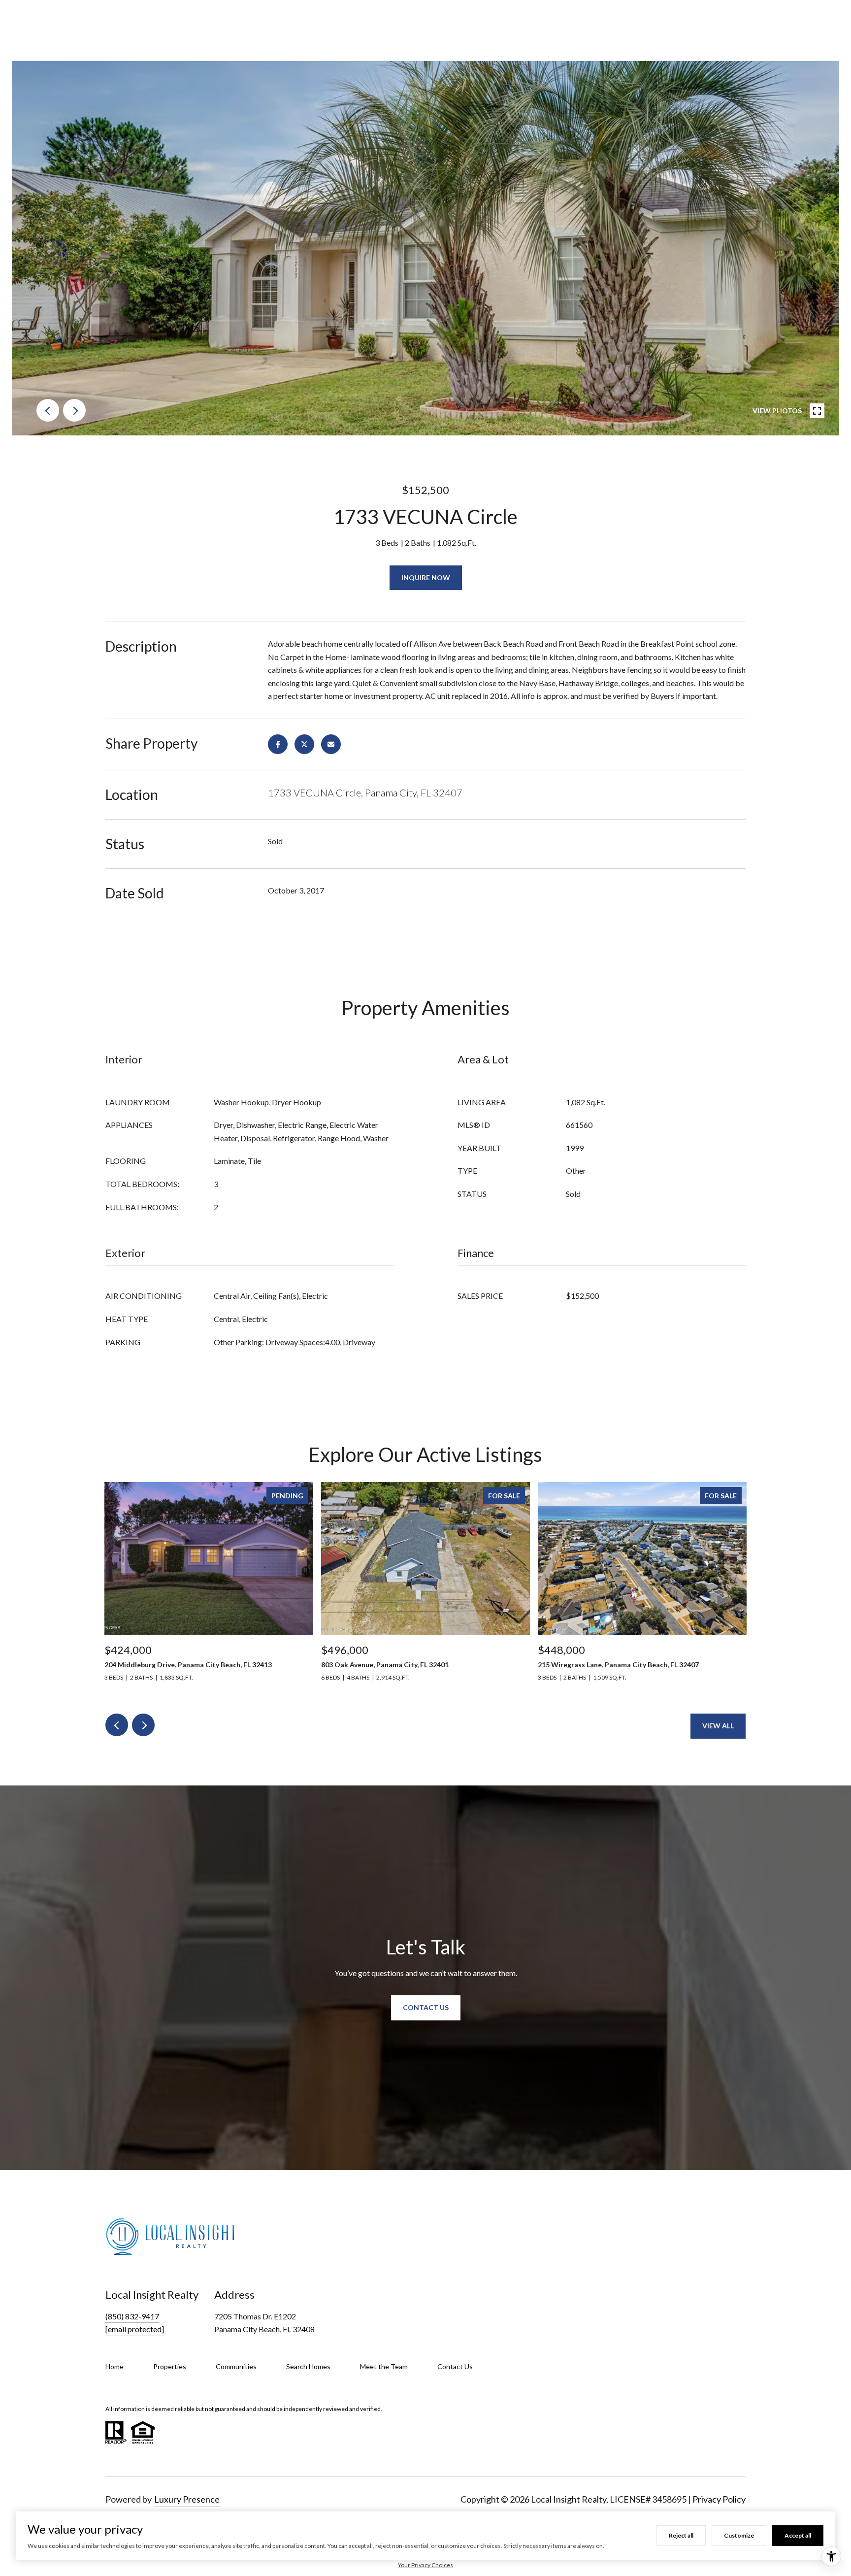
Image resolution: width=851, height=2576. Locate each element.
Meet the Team (384, 2366)
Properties (170, 2366)
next (74, 410)
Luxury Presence (187, 2499)
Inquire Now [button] (426, 578)
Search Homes (308, 2366)
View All (718, 1726)
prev (48, 410)
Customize (739, 2535)
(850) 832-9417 (132, 2316)
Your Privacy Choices (425, 2565)
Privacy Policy (719, 2499)
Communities (236, 2366)
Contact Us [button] (426, 2007)
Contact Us (455, 2366)
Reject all (681, 2535)
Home (115, 2366)
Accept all (798, 2535)
